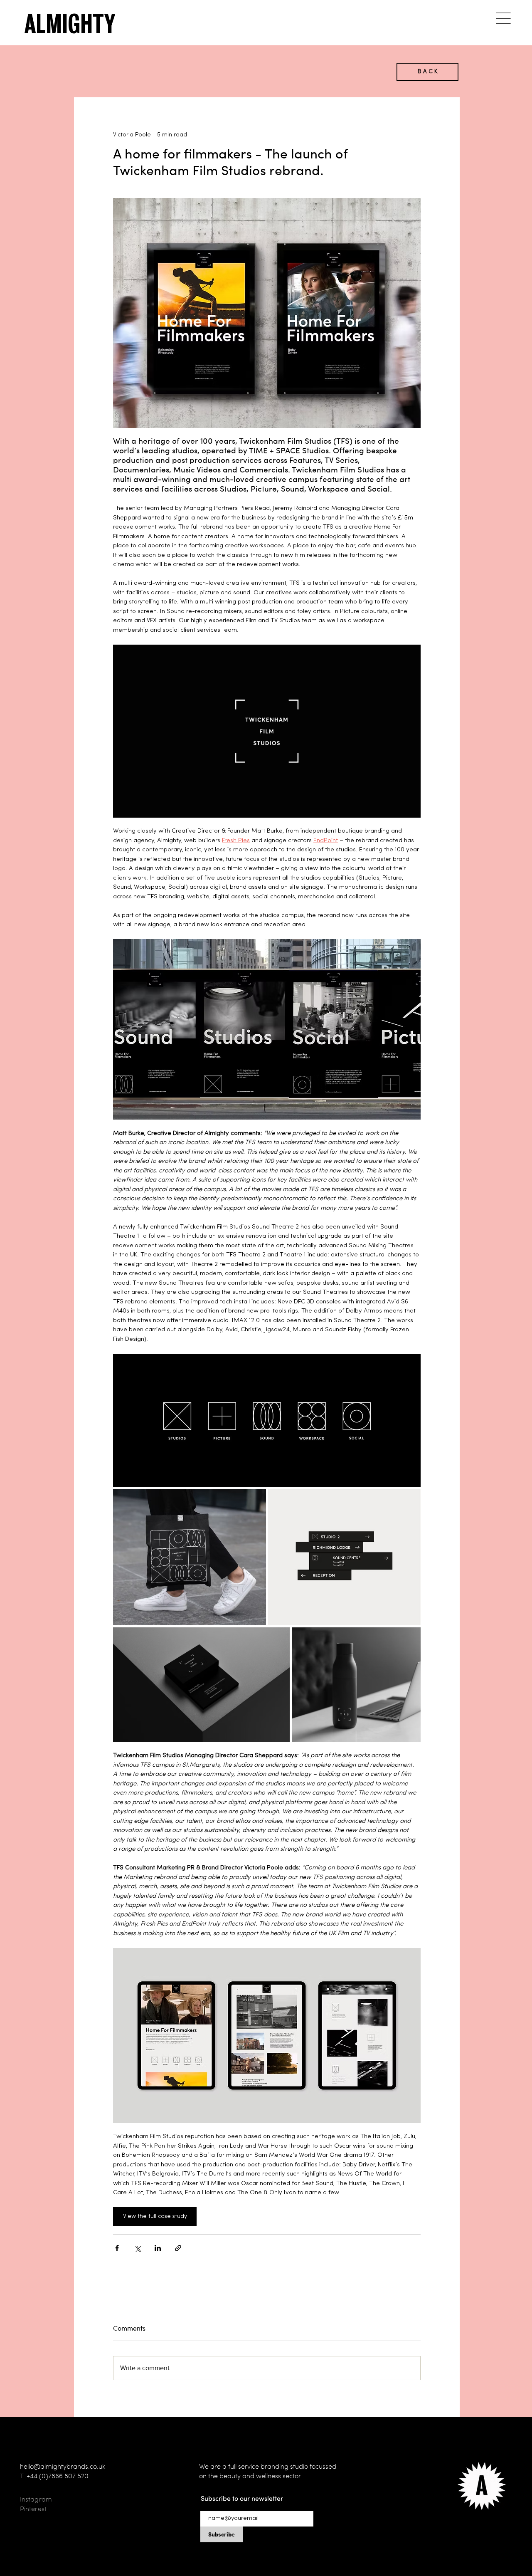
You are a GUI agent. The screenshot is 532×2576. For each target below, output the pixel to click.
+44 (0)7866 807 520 (58, 2476)
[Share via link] (178, 2248)
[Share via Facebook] (117, 2248)
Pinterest (33, 2509)
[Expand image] (267, 1420)
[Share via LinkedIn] (158, 2248)
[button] (503, 18)
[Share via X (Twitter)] (137, 2248)
